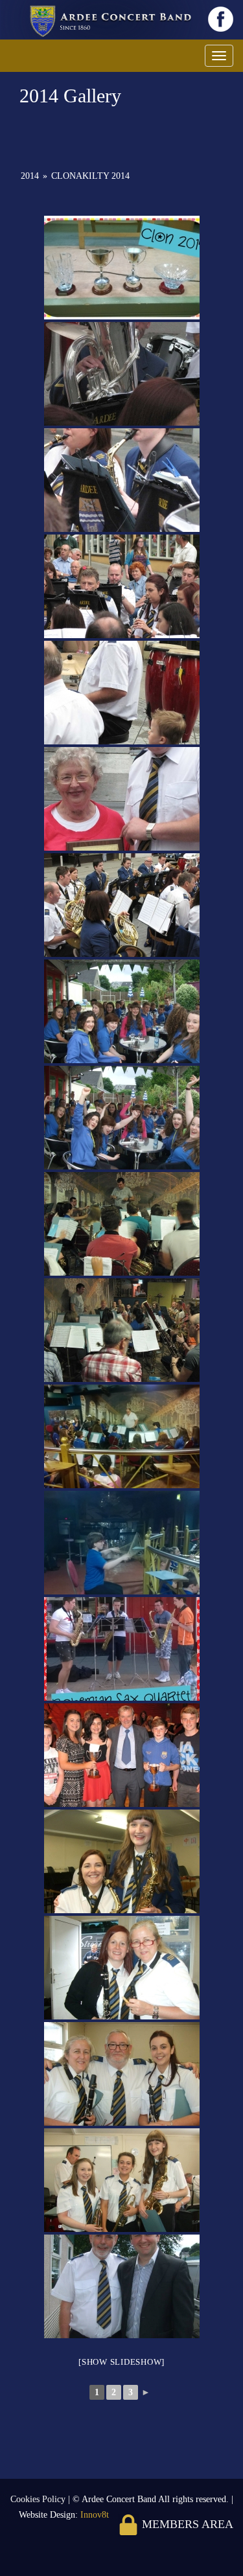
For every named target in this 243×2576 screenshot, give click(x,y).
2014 (30, 176)
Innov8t (95, 2515)
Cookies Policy (39, 2499)
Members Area (186, 2524)
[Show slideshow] (121, 2362)
